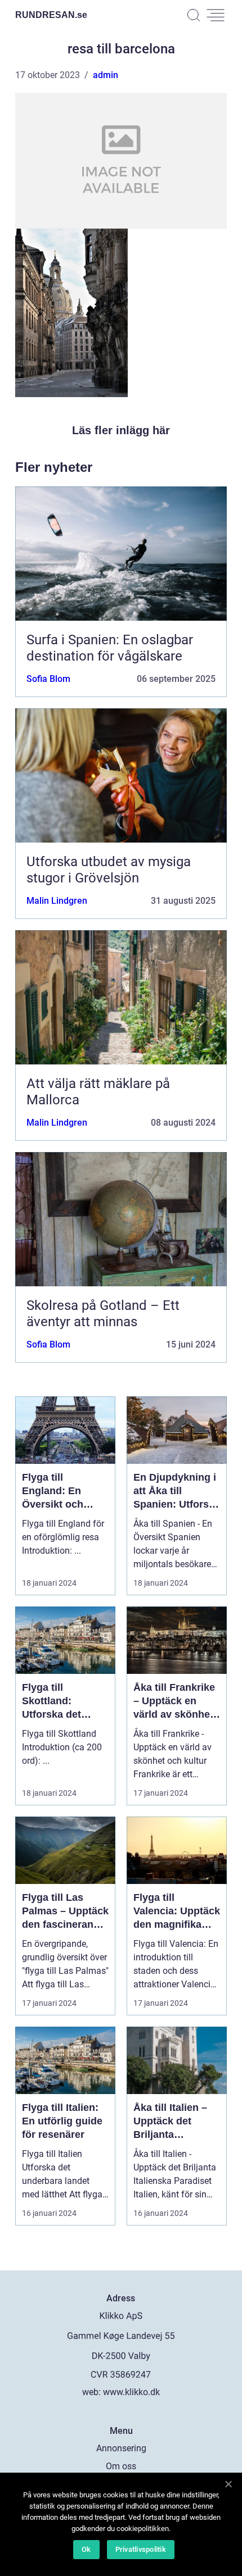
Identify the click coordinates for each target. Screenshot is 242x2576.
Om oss (121, 2466)
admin (106, 75)
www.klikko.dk (131, 2392)
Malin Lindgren (57, 901)
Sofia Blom (48, 679)
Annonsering (121, 2448)
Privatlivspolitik (141, 2549)
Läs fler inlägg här (121, 430)
